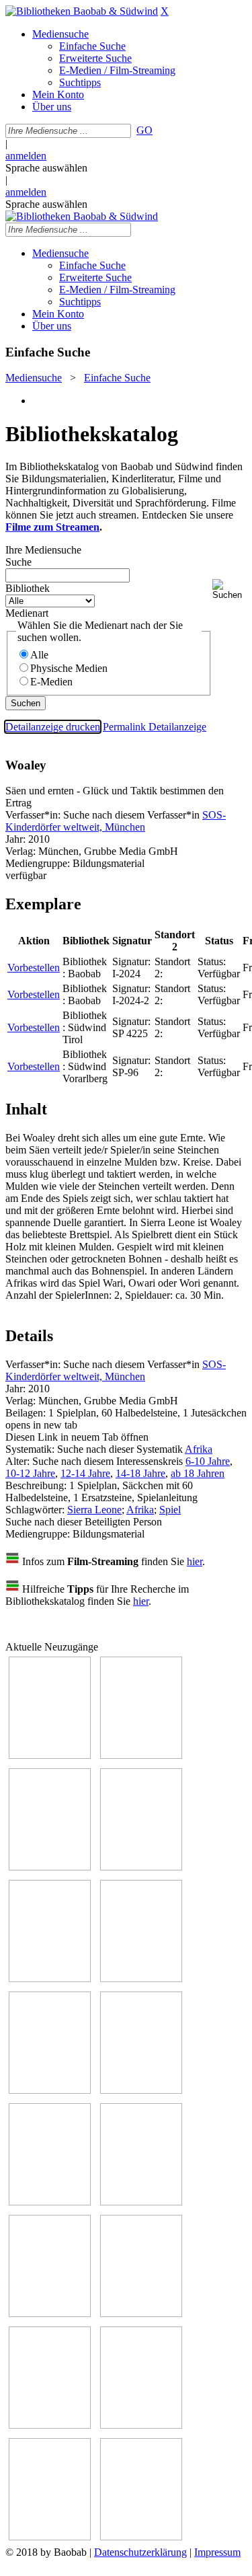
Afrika (199, 1449)
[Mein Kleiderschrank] (141, 2537)
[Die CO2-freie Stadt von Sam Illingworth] (50, 1867)
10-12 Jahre (30, 1473)
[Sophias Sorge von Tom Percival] (50, 1978)
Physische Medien (69, 668)
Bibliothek (28, 588)
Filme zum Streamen (52, 527)
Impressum (217, 2552)
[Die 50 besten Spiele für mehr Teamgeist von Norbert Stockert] (141, 2202)
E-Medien (51, 682)
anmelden (26, 156)
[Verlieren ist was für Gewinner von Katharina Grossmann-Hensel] (141, 1978)
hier (195, 1561)
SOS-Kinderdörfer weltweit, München (116, 821)
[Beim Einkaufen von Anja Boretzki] (50, 2537)
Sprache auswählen (46, 168)
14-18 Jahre (140, 1473)
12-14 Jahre (85, 1473)
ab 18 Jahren (198, 1473)
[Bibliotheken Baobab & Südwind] (82, 11)
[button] (229, 590)
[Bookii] (50, 2090)
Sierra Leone (94, 1510)
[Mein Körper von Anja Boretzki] (141, 2425)
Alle (39, 655)
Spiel (170, 1510)
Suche (18, 562)
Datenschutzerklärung (140, 2552)
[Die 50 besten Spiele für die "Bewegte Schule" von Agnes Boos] (141, 2313)
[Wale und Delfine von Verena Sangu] (141, 1867)
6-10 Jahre (208, 1461)
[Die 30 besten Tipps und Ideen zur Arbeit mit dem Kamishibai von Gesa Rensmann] (50, 1755)
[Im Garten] (50, 2202)
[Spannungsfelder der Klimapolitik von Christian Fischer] (141, 1755)
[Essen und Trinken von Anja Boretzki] (50, 2425)
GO (144, 130)
